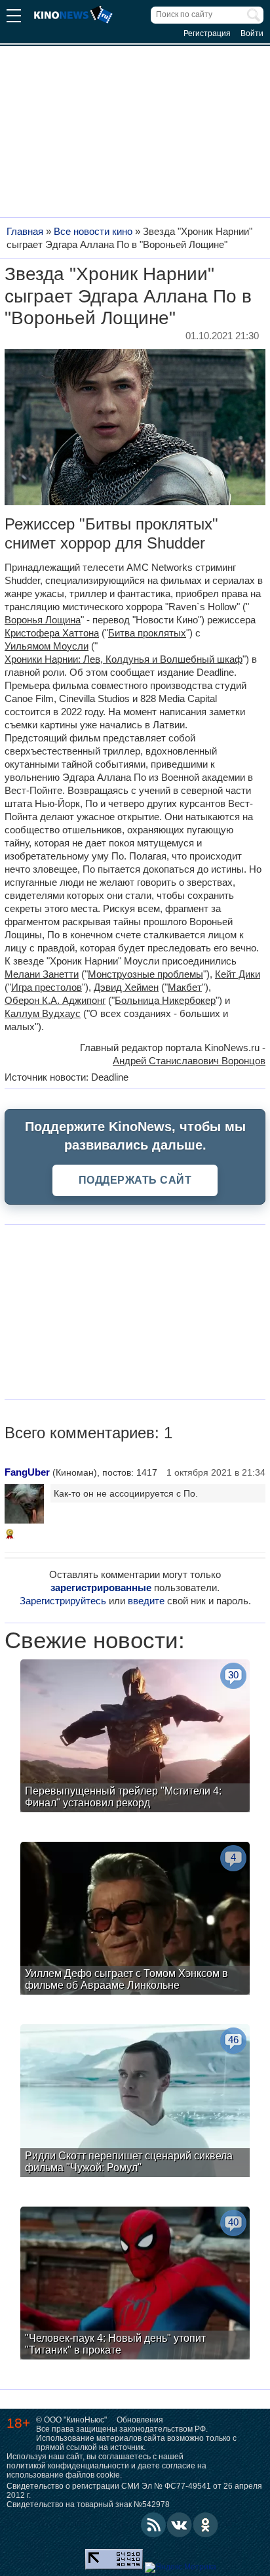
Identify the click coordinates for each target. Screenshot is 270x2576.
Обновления (140, 2420)
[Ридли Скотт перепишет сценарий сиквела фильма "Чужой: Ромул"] (135, 2102)
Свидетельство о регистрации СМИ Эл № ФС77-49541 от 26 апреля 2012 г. (134, 2491)
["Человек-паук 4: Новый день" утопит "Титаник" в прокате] (135, 2285)
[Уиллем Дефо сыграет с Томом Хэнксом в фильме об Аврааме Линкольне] (135, 1920)
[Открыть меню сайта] (14, 17)
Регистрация (207, 33)
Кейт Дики (238, 974)
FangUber (27, 1472)
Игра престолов (47, 987)
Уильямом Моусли (47, 646)
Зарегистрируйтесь (63, 1601)
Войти (252, 33)
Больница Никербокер (165, 1000)
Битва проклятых (147, 633)
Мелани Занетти (42, 974)
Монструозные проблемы (145, 974)
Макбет (185, 987)
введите (146, 1601)
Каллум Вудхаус (43, 1013)
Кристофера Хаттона (52, 633)
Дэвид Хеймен (126, 987)
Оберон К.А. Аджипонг (55, 1000)
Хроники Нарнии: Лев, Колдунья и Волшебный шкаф (124, 659)
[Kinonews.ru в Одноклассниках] (206, 2525)
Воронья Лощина (43, 620)
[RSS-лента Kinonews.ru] (153, 2525)
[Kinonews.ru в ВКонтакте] (180, 2525)
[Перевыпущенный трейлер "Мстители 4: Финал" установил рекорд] (135, 1737)
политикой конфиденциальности (68, 2466)
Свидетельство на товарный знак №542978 (88, 2504)
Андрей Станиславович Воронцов (189, 1061)
